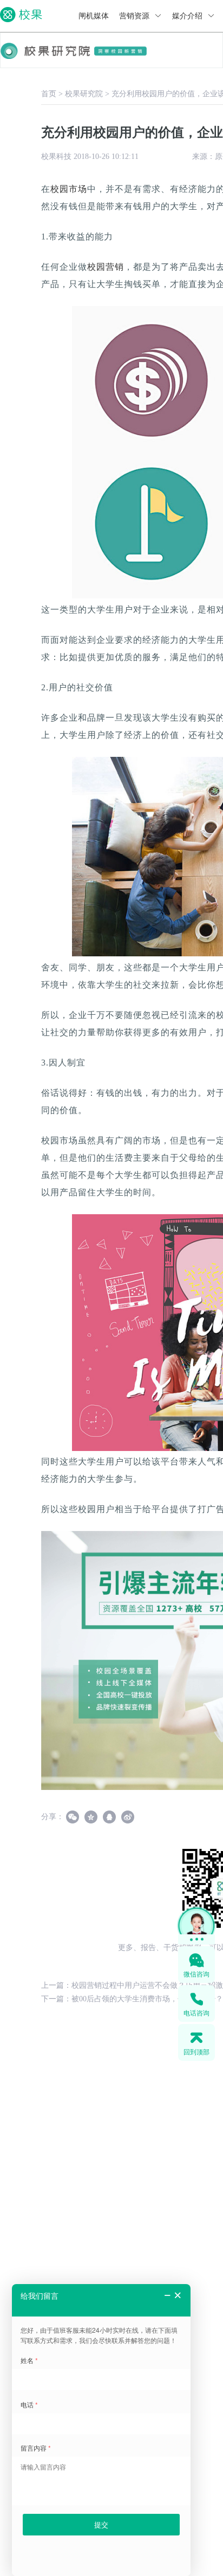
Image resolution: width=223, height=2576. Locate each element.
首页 (49, 94)
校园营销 (106, 267)
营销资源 (135, 16)
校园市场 (69, 189)
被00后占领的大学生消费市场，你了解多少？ (147, 1999)
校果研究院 (84, 94)
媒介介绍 (188, 16)
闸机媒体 (94, 16)
